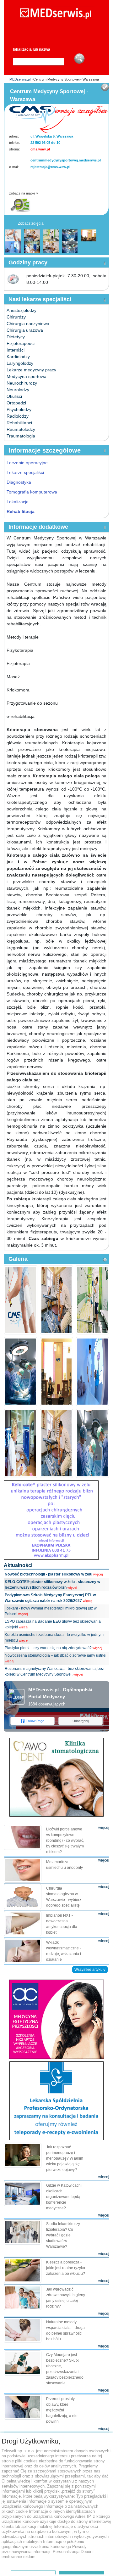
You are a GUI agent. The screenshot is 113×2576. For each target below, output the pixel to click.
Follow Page (35, 1721)
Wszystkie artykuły (90, 1970)
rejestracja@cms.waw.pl (50, 167)
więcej (98, 1574)
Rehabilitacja (21, 511)
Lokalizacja (18, 502)
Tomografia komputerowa (32, 492)
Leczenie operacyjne (27, 463)
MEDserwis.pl (20, 79)
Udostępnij (81, 1721)
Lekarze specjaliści (25, 472)
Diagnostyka (19, 482)
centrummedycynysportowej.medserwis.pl (66, 160)
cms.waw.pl (40, 149)
